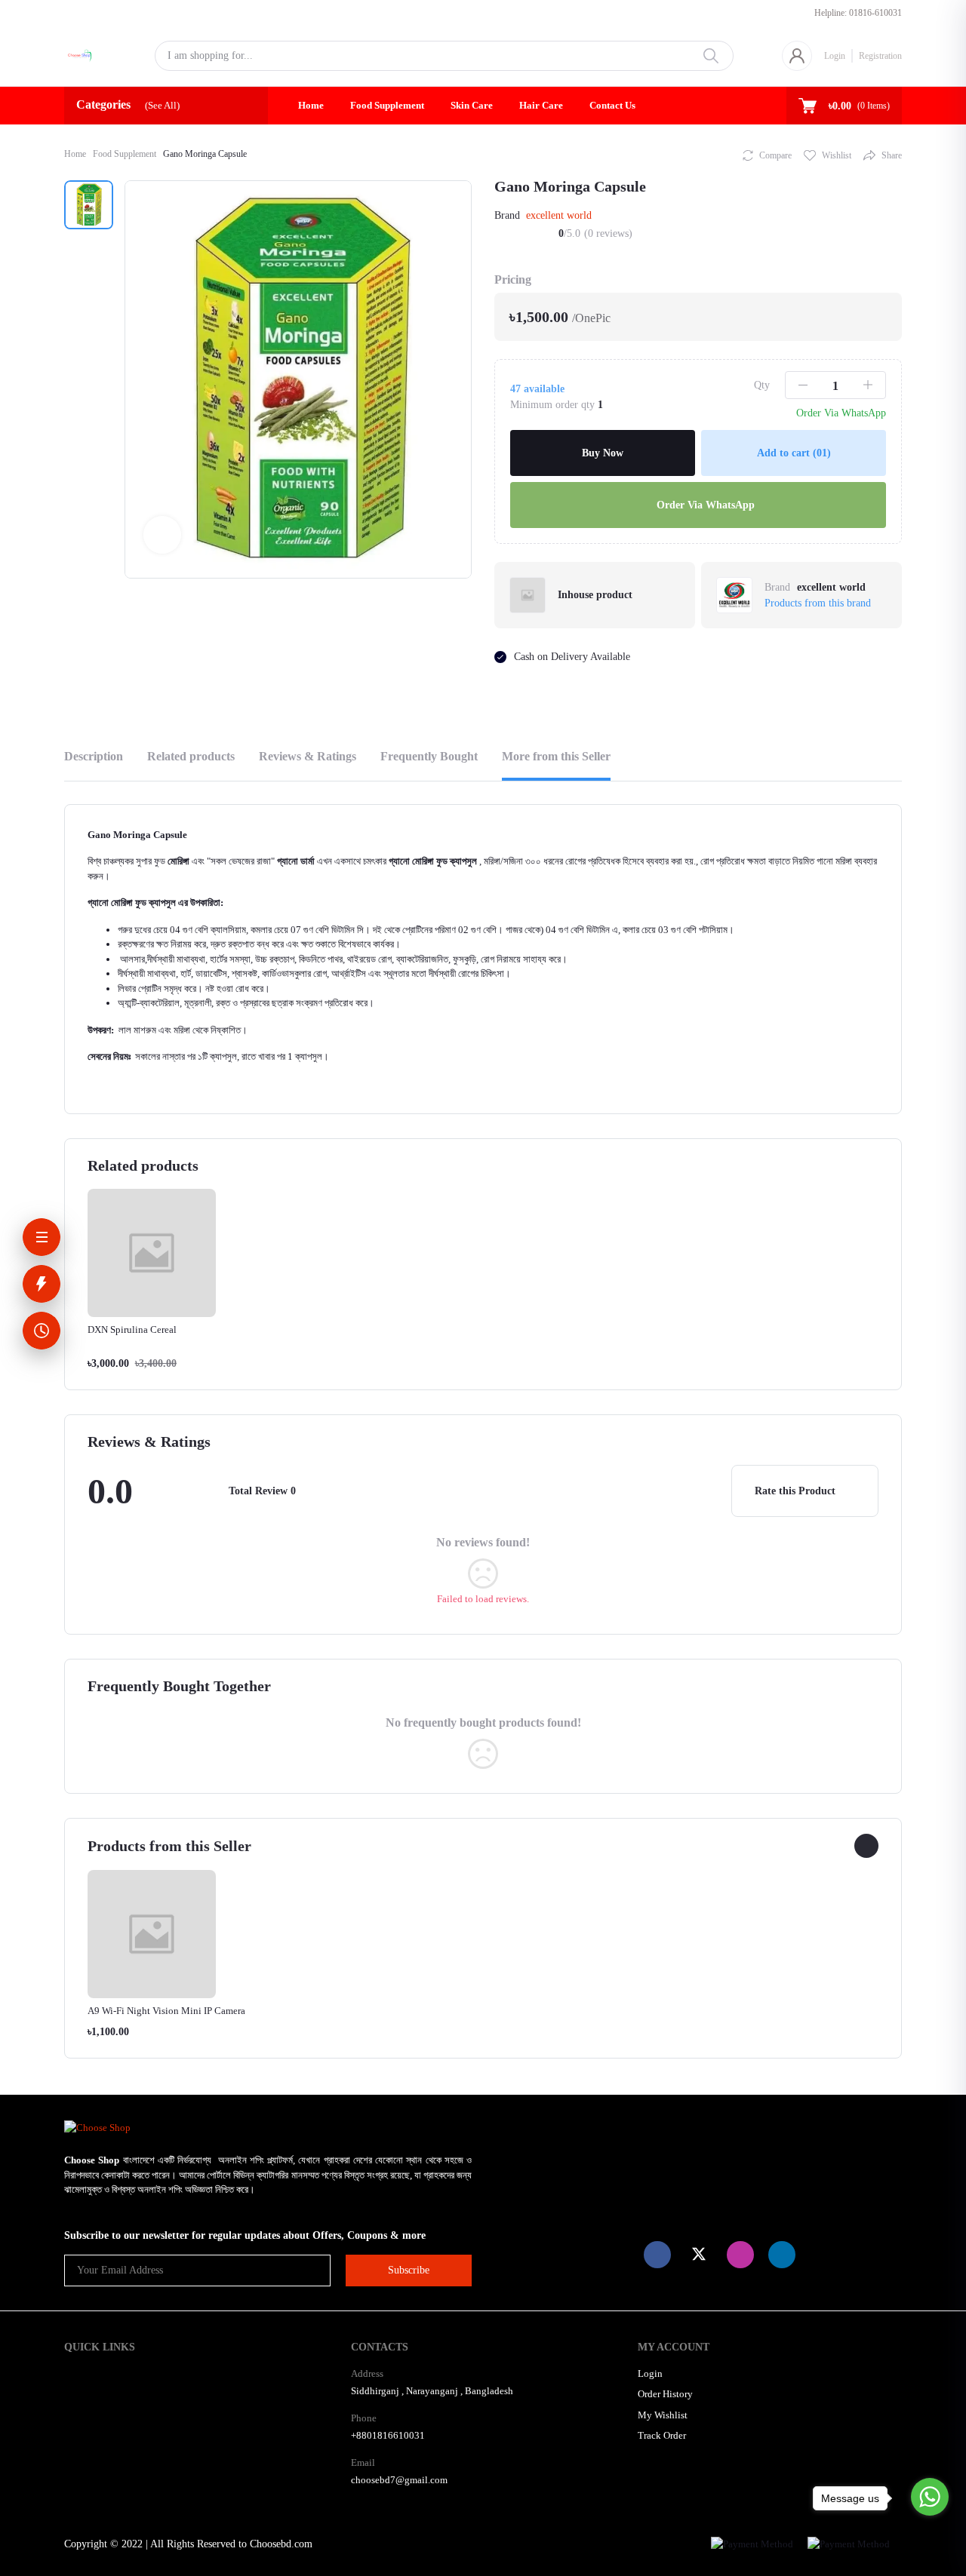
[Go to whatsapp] (930, 2497)
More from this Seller (556, 756)
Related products (191, 756)
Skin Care (472, 105)
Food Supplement (387, 105)
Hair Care (541, 105)
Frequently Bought (429, 756)
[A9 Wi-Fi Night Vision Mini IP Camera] (152, 1933)
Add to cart (794, 453)
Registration (880, 56)
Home (311, 105)
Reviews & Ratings (308, 756)
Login (835, 56)
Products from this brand (818, 603)
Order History (665, 2394)
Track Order (662, 2435)
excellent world (559, 215)
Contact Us (612, 105)
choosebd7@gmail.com (399, 2480)
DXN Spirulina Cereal (132, 1329)
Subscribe (409, 2270)
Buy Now (603, 453)
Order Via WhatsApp (704, 505)
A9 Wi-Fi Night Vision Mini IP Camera (166, 2011)
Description (94, 756)
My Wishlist (663, 2415)
